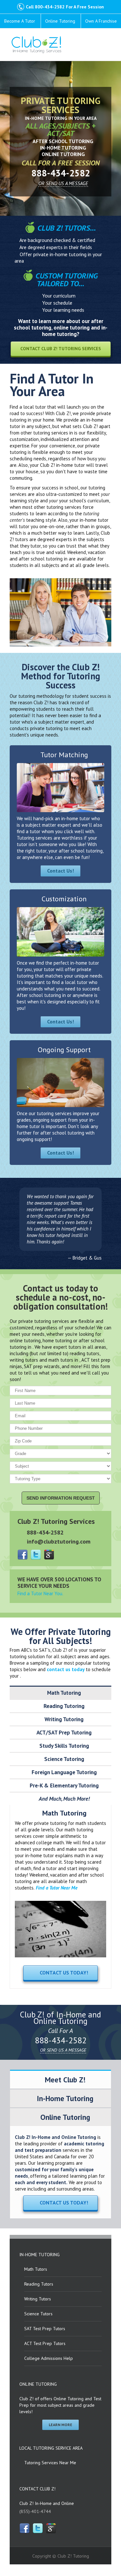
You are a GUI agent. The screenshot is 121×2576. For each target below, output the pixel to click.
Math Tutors (36, 2269)
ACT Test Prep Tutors (45, 2343)
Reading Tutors (39, 2284)
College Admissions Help (49, 2358)
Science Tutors (38, 2314)
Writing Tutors (38, 2299)
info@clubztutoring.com (59, 1541)
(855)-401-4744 (35, 2511)
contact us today (66, 1669)
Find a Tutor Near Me (57, 1888)
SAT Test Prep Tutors (45, 2329)
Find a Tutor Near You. (40, 1593)
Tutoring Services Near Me (50, 2463)
